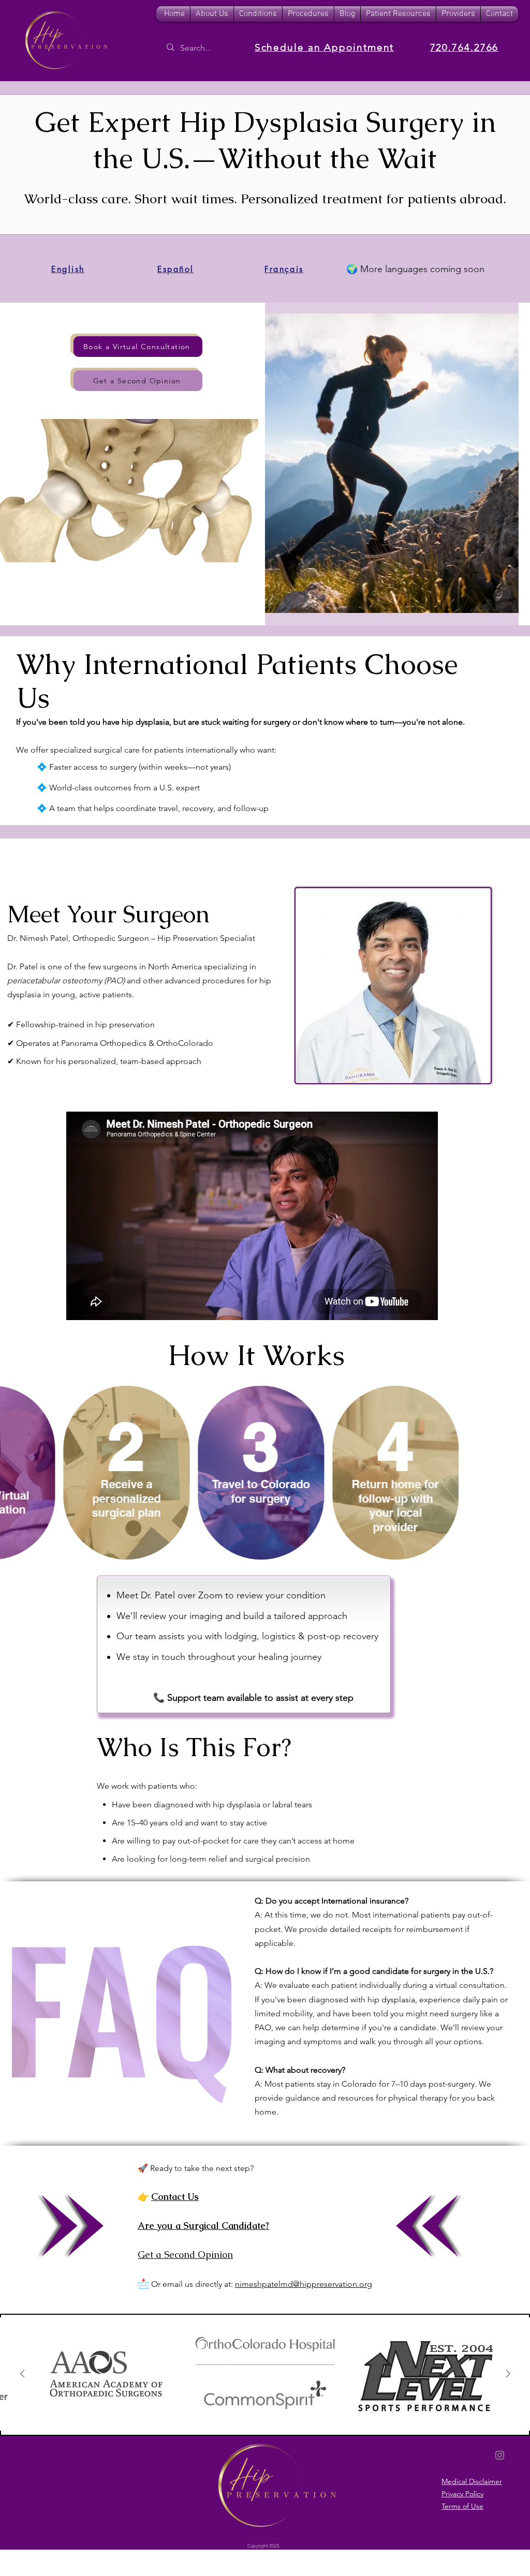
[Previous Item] (22, 2374)
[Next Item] (508, 2374)
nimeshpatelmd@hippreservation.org (304, 2284)
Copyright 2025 (263, 2545)
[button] (258, 14)
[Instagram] (500, 2455)
